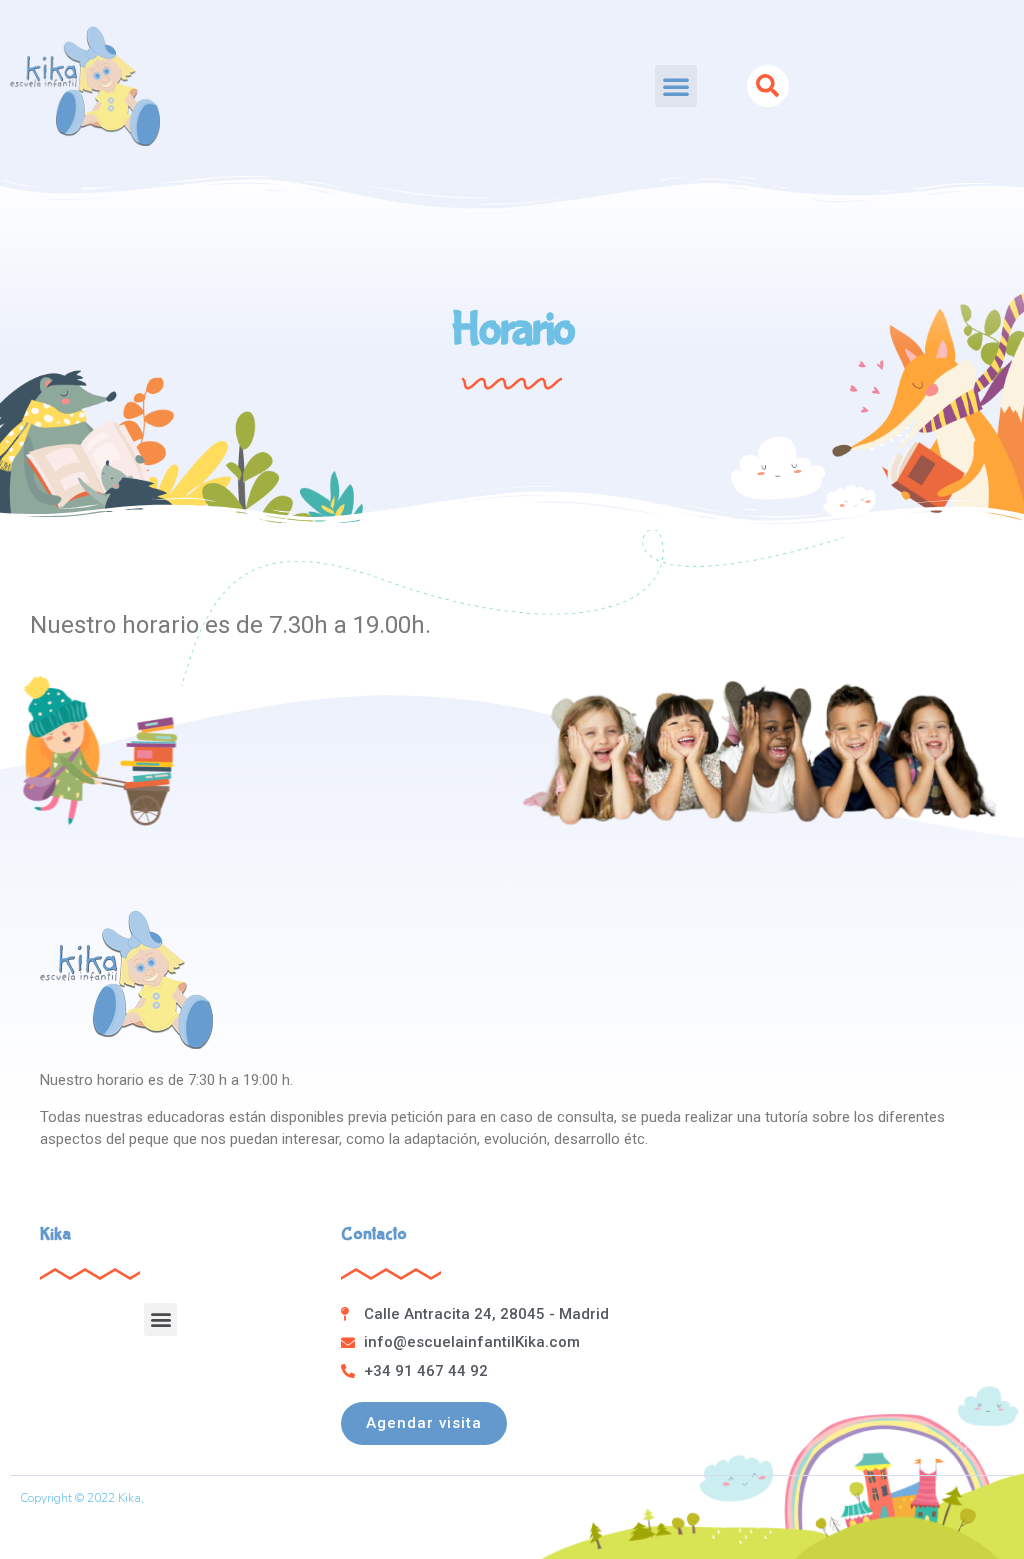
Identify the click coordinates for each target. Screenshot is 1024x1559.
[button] (676, 86)
